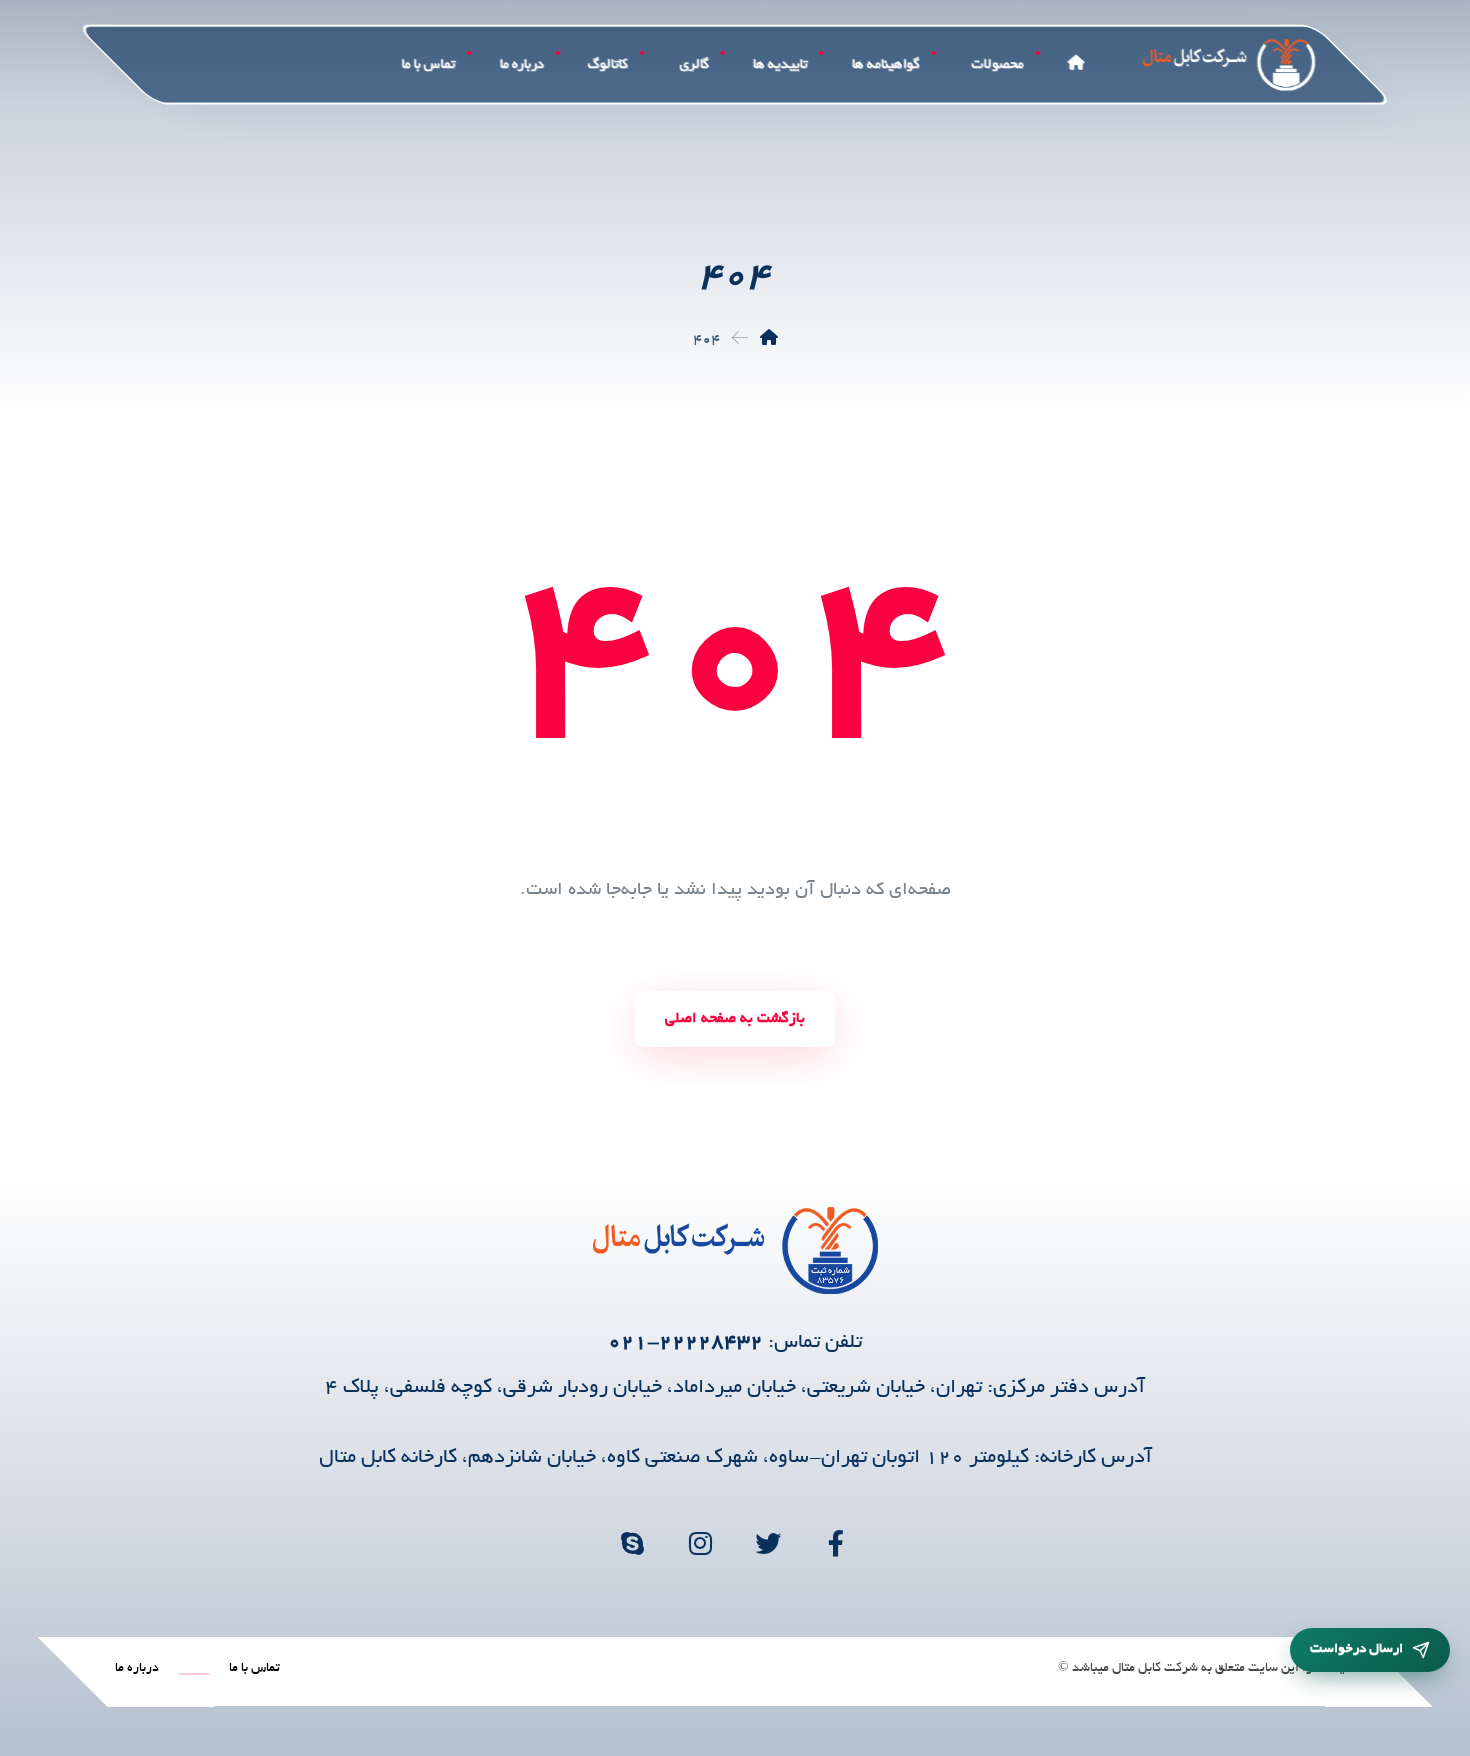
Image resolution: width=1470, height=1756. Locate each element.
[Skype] (633, 1543)
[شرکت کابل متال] (769, 340)
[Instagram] (701, 1543)
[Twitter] (769, 1543)
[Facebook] (837, 1543)
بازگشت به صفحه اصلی (735, 1019)
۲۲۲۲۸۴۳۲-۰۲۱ (685, 1343)
